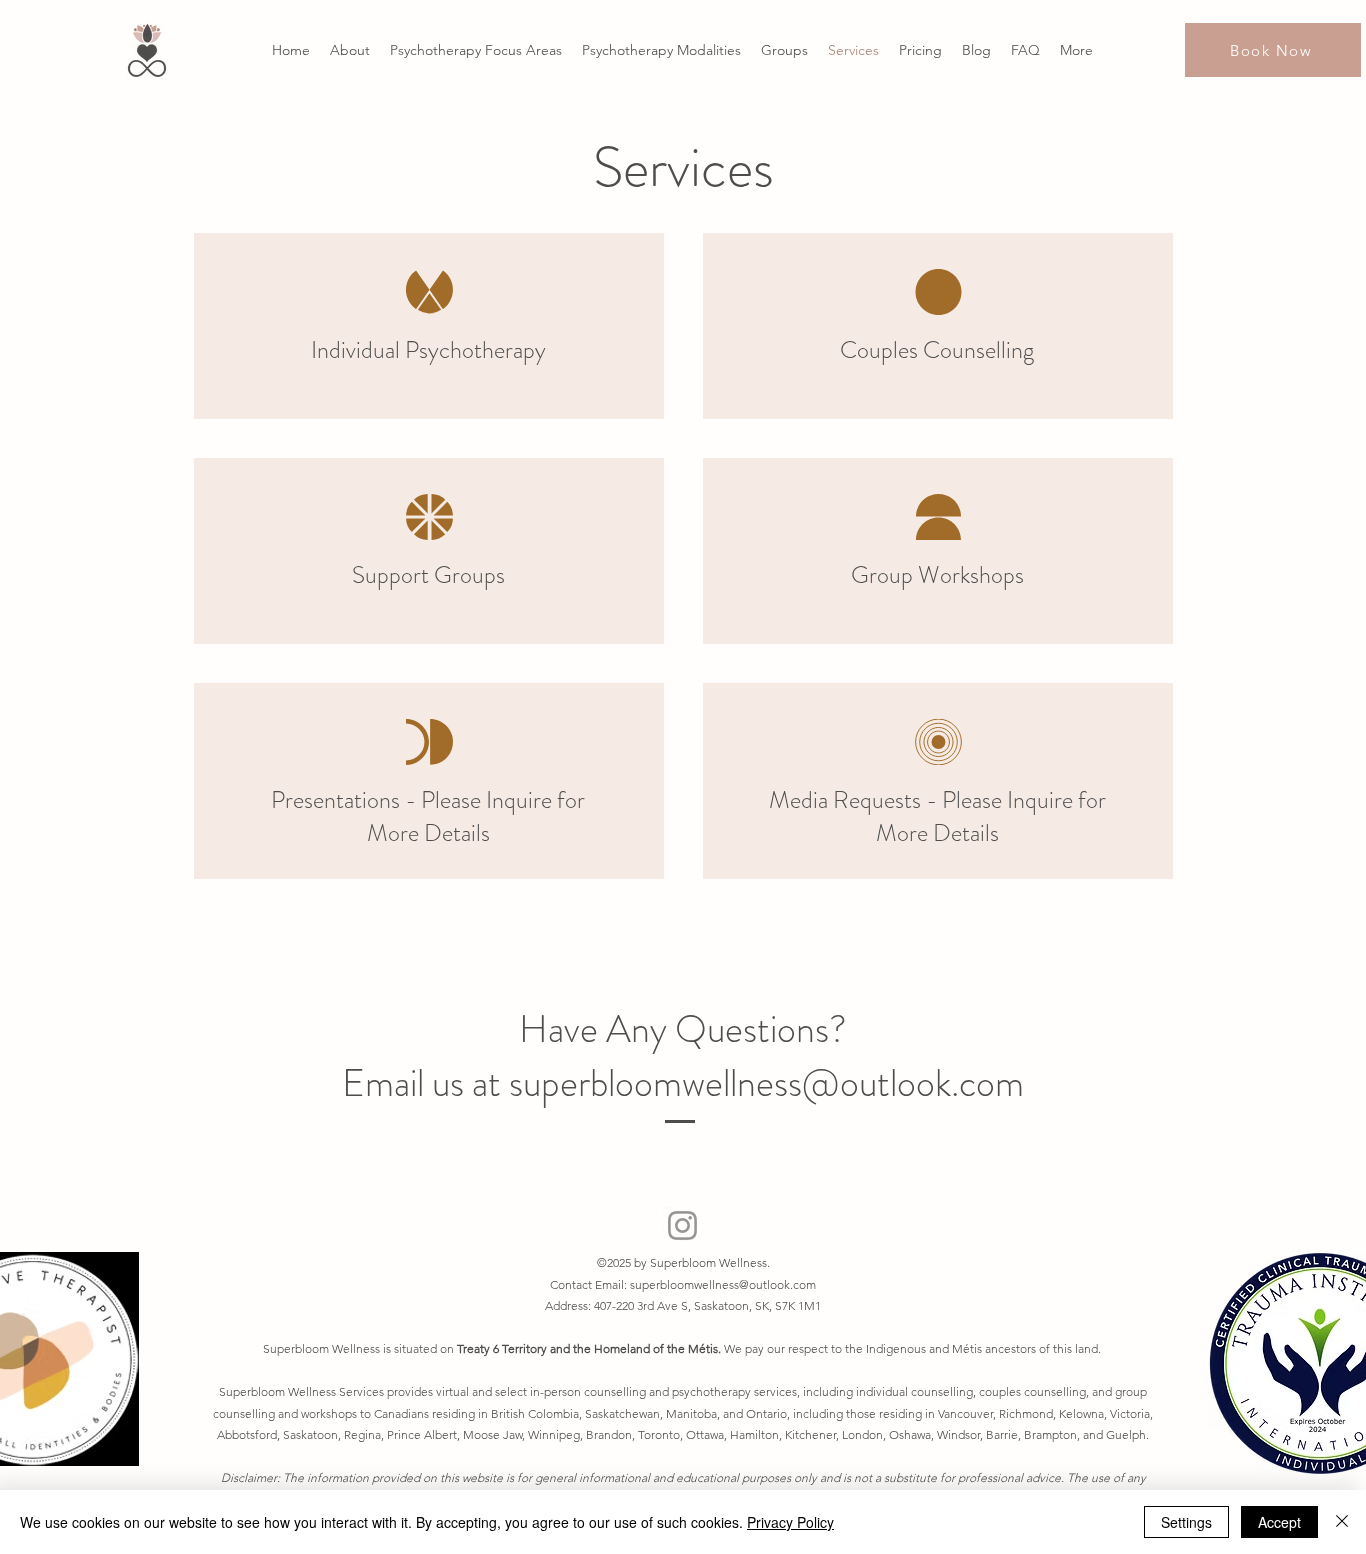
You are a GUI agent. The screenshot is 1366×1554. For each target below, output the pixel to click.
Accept (1279, 1522)
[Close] (1342, 1522)
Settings (1186, 1522)
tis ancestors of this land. (1037, 1348)
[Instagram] (682, 1225)
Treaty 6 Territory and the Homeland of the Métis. (590, 1348)
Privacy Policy (790, 1522)
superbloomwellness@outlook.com (723, 1284)
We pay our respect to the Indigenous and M (843, 1348)
